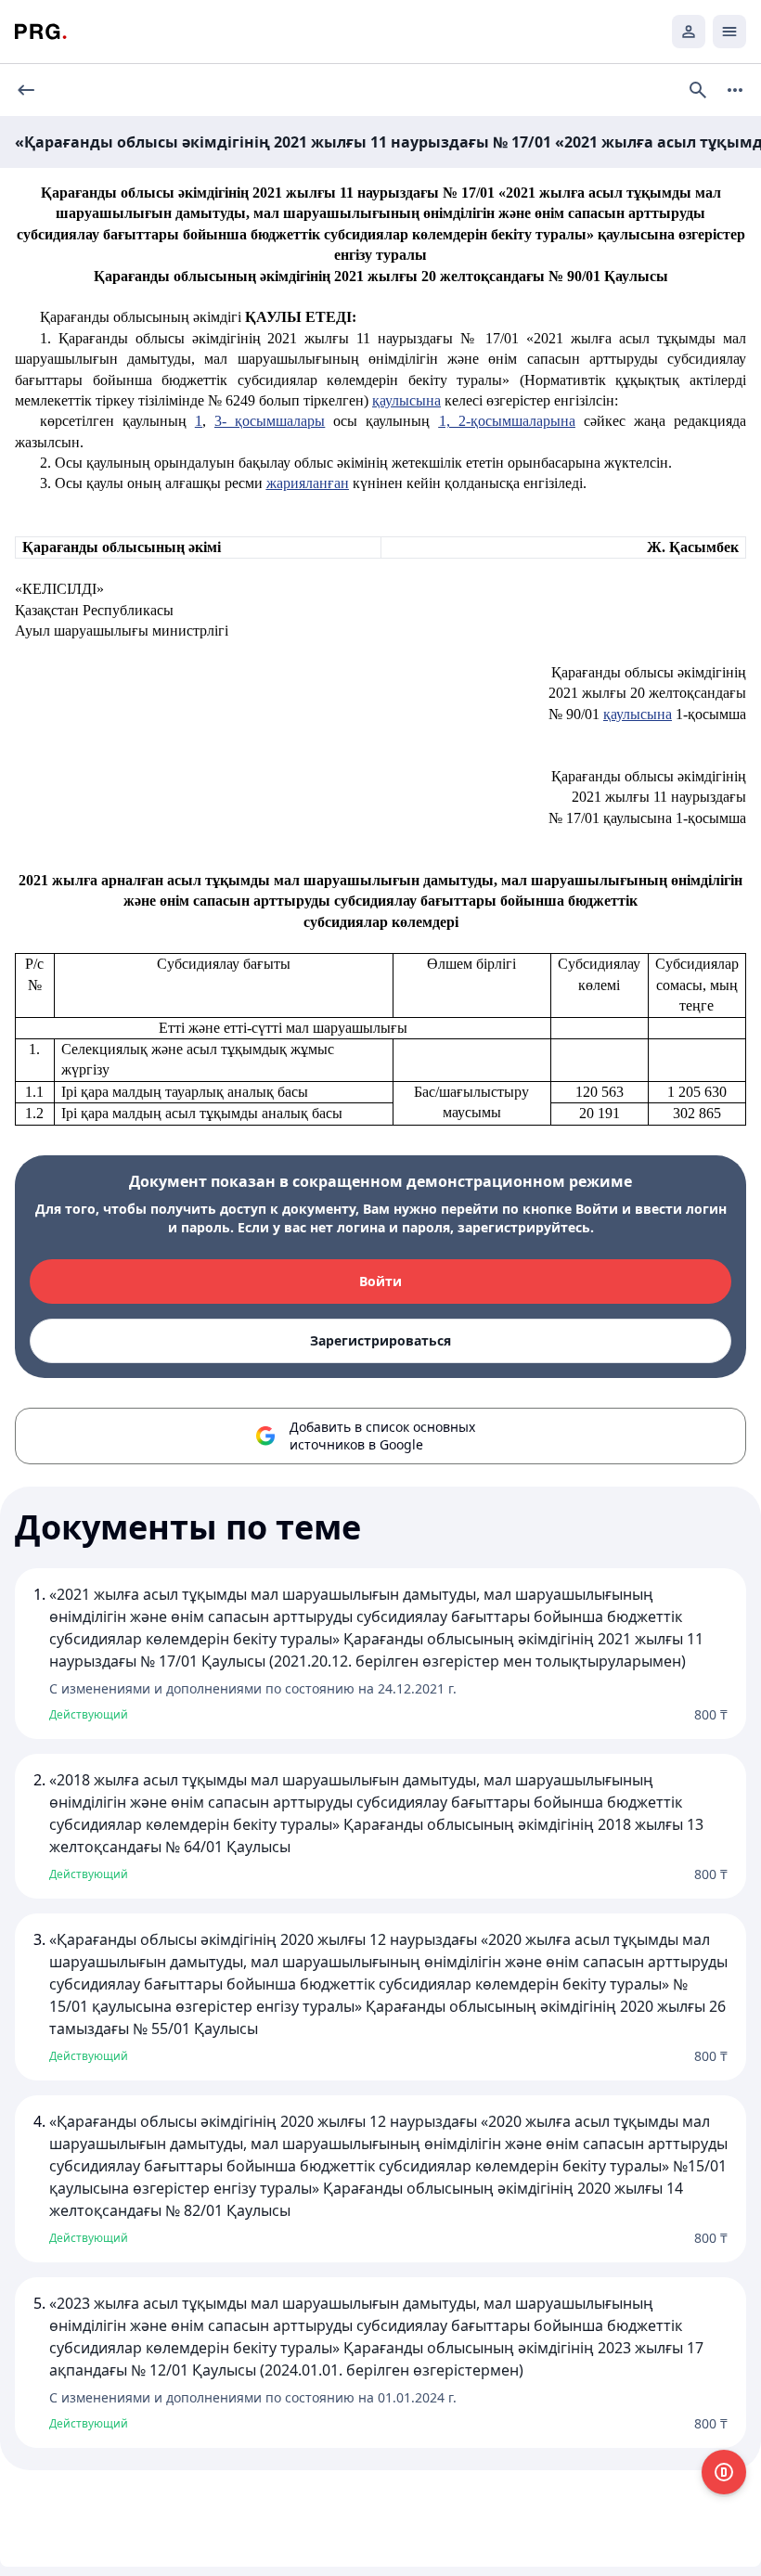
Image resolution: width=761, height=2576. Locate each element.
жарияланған (308, 483)
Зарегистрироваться (380, 1340)
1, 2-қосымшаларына (507, 421)
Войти (380, 1281)
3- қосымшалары (270, 421)
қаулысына (406, 400)
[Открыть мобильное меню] (729, 32)
